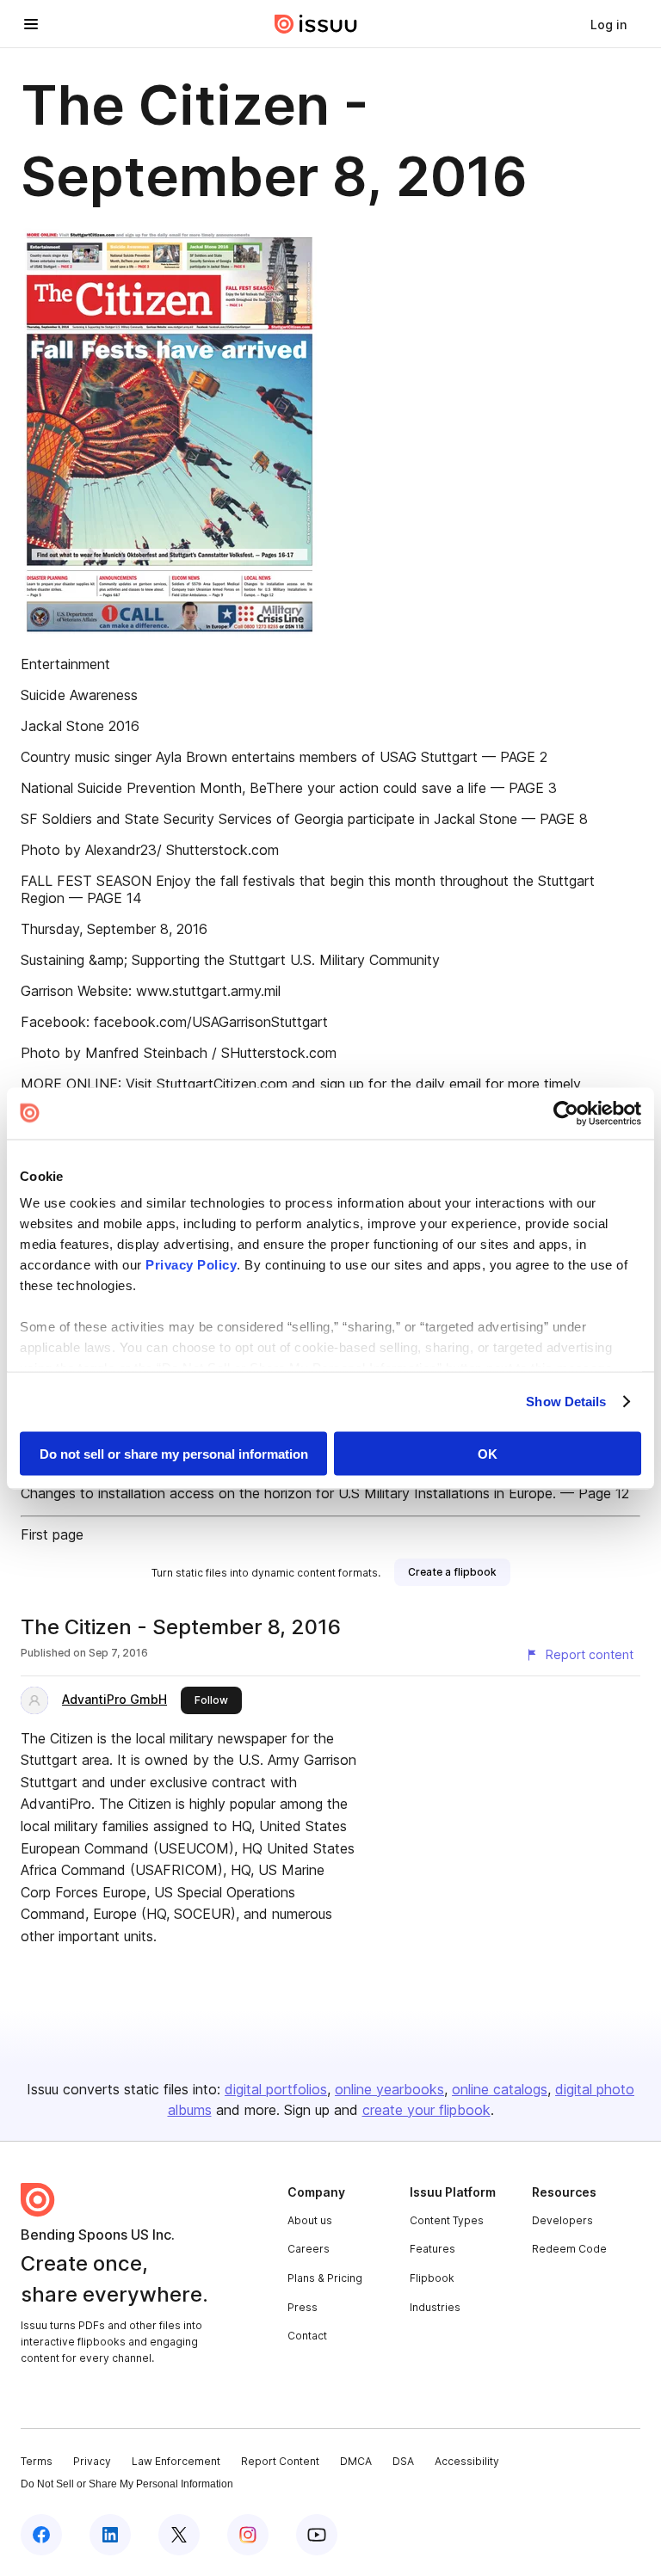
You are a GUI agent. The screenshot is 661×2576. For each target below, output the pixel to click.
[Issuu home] (316, 24)
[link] (608, 24)
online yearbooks (389, 2089)
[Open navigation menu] (31, 24)
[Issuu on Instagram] (248, 2535)
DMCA (356, 2461)
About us (310, 2220)
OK (488, 1453)
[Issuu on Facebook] (41, 2535)
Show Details (566, 1402)
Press (303, 2307)
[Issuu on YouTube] (317, 2535)
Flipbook (432, 2278)
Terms (37, 2461)
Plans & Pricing (325, 2278)
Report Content (280, 2461)
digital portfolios (276, 2089)
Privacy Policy (191, 1265)
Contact (307, 2336)
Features (432, 2249)
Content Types (447, 2220)
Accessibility (467, 2461)
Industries (435, 2307)
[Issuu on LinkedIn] (110, 2535)
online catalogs (500, 2089)
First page (52, 1534)
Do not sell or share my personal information (174, 1453)
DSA (403, 2461)
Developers (562, 2220)
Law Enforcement (176, 2461)
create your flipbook (426, 2110)
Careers (309, 2249)
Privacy (92, 2461)
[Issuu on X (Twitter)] (179, 2535)
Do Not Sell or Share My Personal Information (127, 2484)
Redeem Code (569, 2249)
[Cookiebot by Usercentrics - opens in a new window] (566, 1113)
